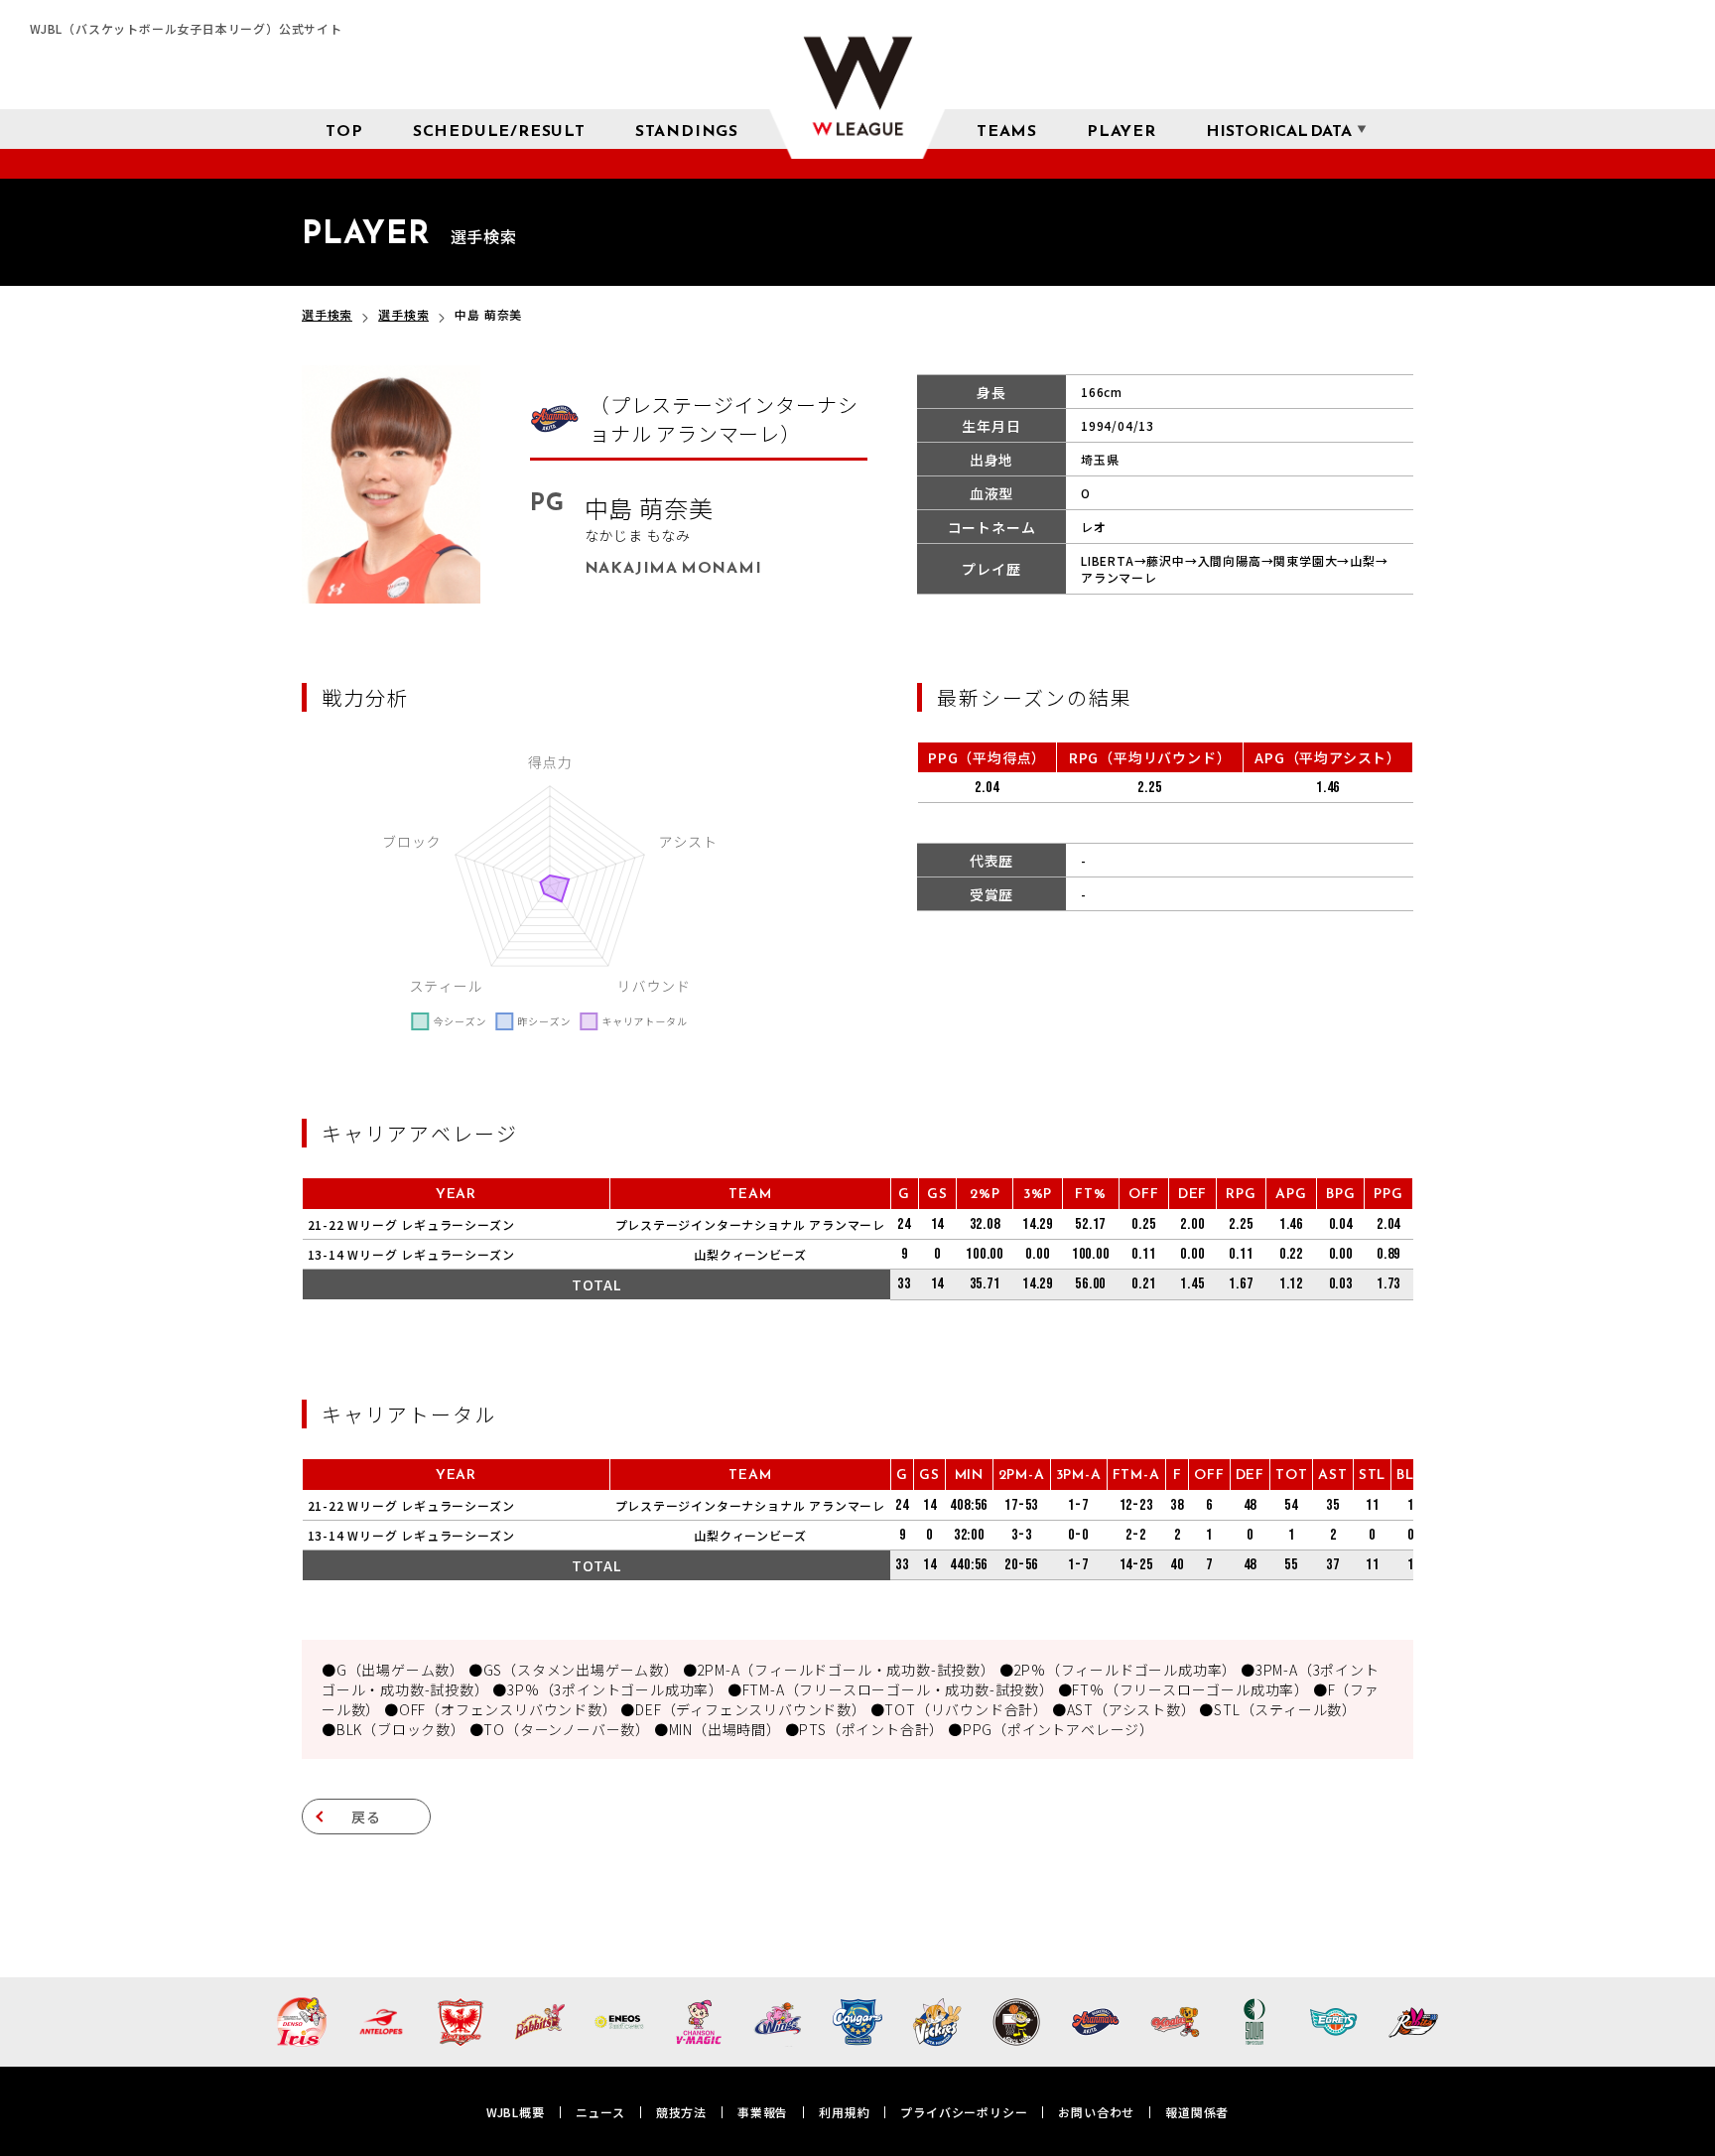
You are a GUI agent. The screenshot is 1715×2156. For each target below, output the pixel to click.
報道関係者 (1197, 2112)
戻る (366, 1817)
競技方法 (681, 2112)
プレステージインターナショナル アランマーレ (751, 1224)
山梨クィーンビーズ (750, 1254)
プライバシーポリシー (964, 2112)
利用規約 (844, 2112)
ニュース (600, 2112)
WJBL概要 (516, 2112)
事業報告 (763, 2112)
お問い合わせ (1096, 2112)
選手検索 (327, 314)
